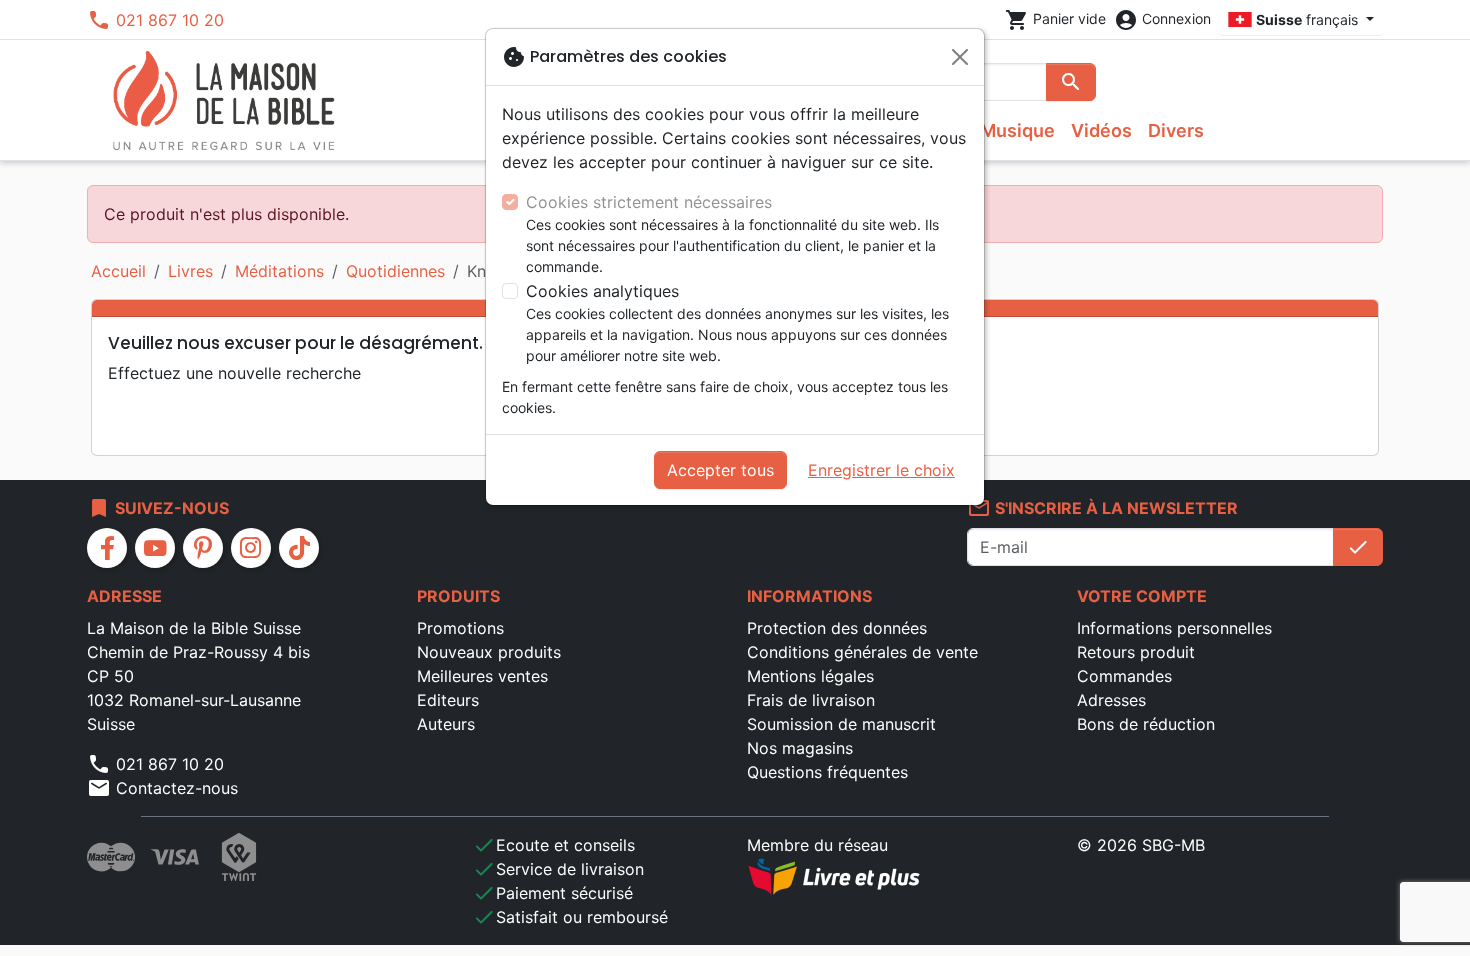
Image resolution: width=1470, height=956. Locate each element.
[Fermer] (960, 57)
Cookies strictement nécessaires (649, 202)
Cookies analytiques (602, 291)
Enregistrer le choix (881, 470)
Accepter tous (720, 470)
